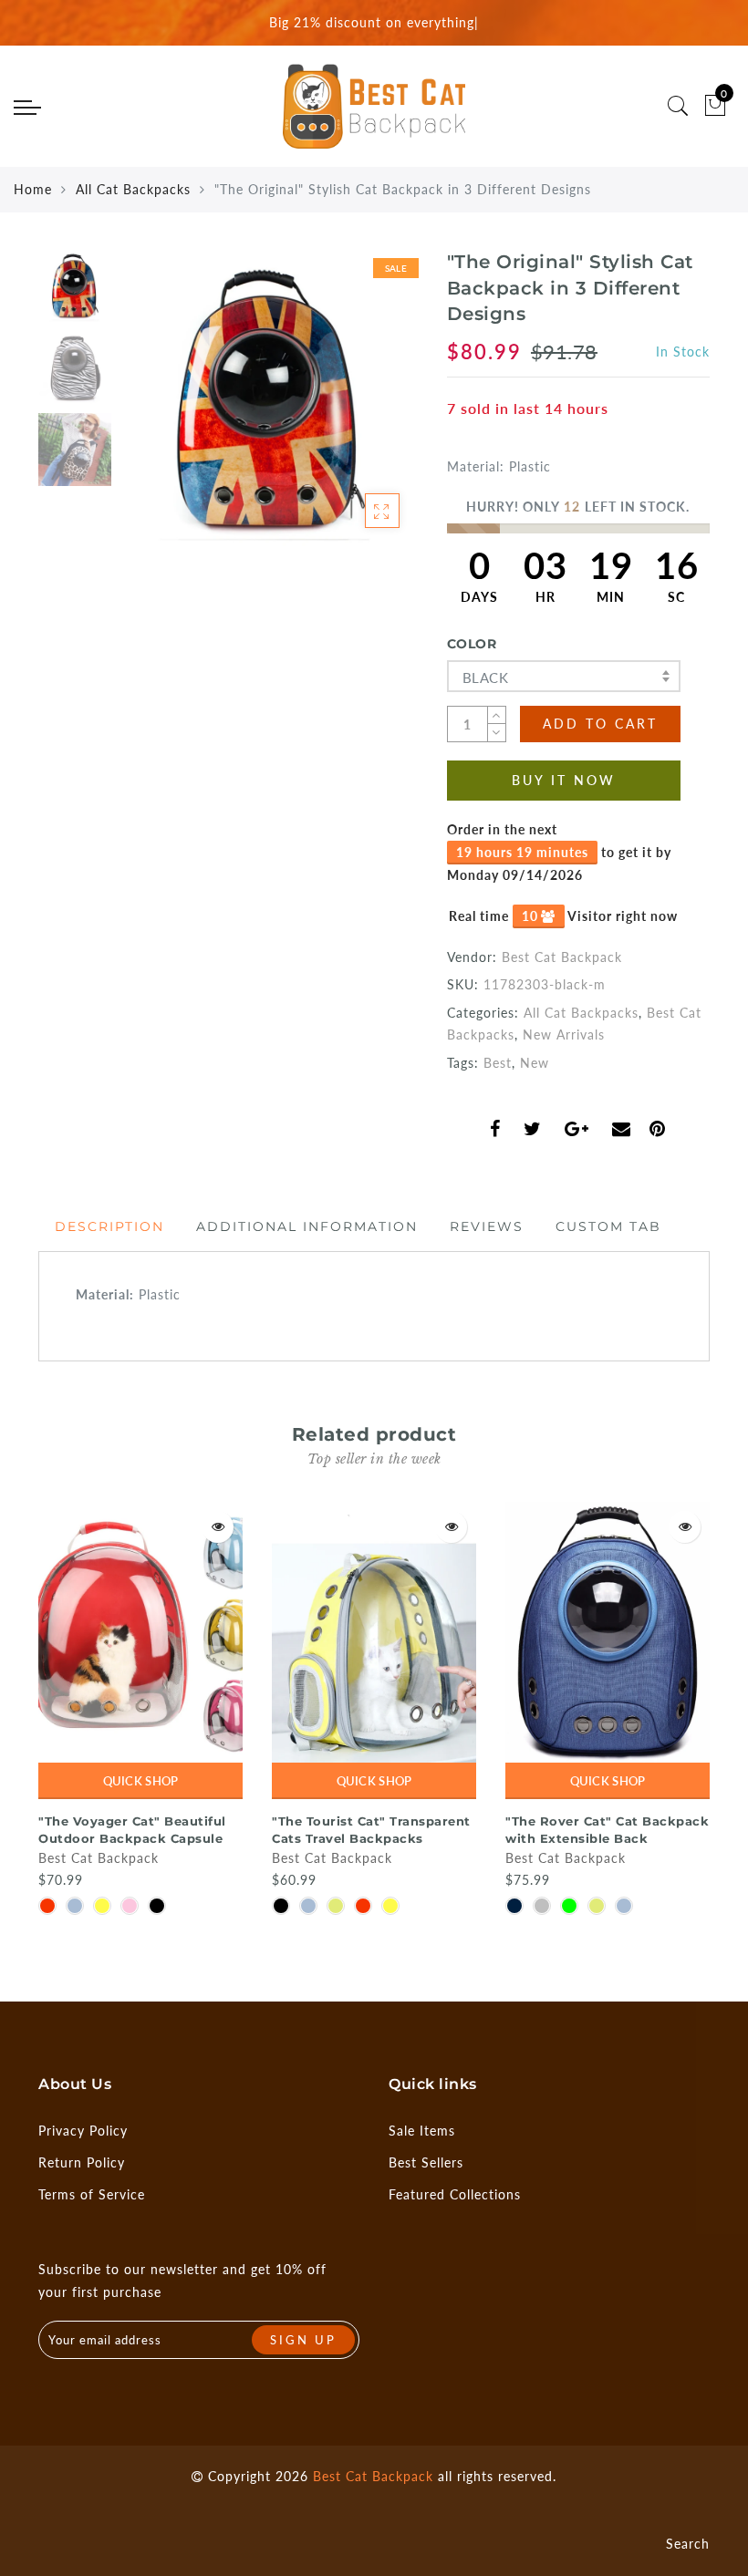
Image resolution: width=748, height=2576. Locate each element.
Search (688, 2544)
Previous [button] (154, 408)
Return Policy (82, 2162)
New (535, 1063)
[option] (269, 398)
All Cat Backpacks (133, 189)
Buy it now (564, 780)
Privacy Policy (83, 2131)
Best (498, 1063)
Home (33, 189)
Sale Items (422, 2131)
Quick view (218, 1527)
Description (109, 1226)
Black (485, 678)
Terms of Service (92, 2194)
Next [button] (361, 408)
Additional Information (307, 1226)
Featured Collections (455, 2194)
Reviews (487, 1226)
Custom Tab (608, 1226)
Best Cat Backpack (562, 957)
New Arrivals (564, 1035)
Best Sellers (426, 2162)
